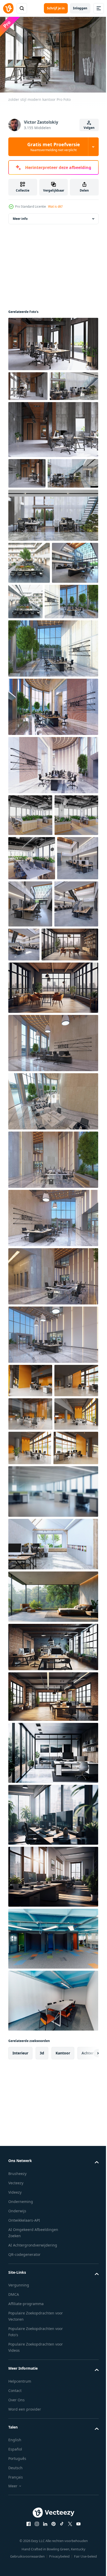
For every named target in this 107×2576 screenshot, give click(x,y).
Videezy (15, 2491)
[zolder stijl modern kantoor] (53, 350)
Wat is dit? (55, 206)
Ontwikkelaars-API (24, 2519)
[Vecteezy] (8, 8)
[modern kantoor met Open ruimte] (29, 629)
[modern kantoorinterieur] (34, 539)
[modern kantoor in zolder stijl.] (53, 1842)
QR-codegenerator (24, 2553)
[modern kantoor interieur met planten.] (30, 923)
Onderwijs (17, 2509)
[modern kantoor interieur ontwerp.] (30, 1578)
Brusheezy (17, 2472)
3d (42, 2351)
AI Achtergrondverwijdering (33, 2543)
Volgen (89, 128)
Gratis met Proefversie (54, 147)
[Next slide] (86, 2352)
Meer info (20, 224)
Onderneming (21, 2500)
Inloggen (80, 8)
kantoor (63, 2351)
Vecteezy (16, 2481)
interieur (20, 2351)
